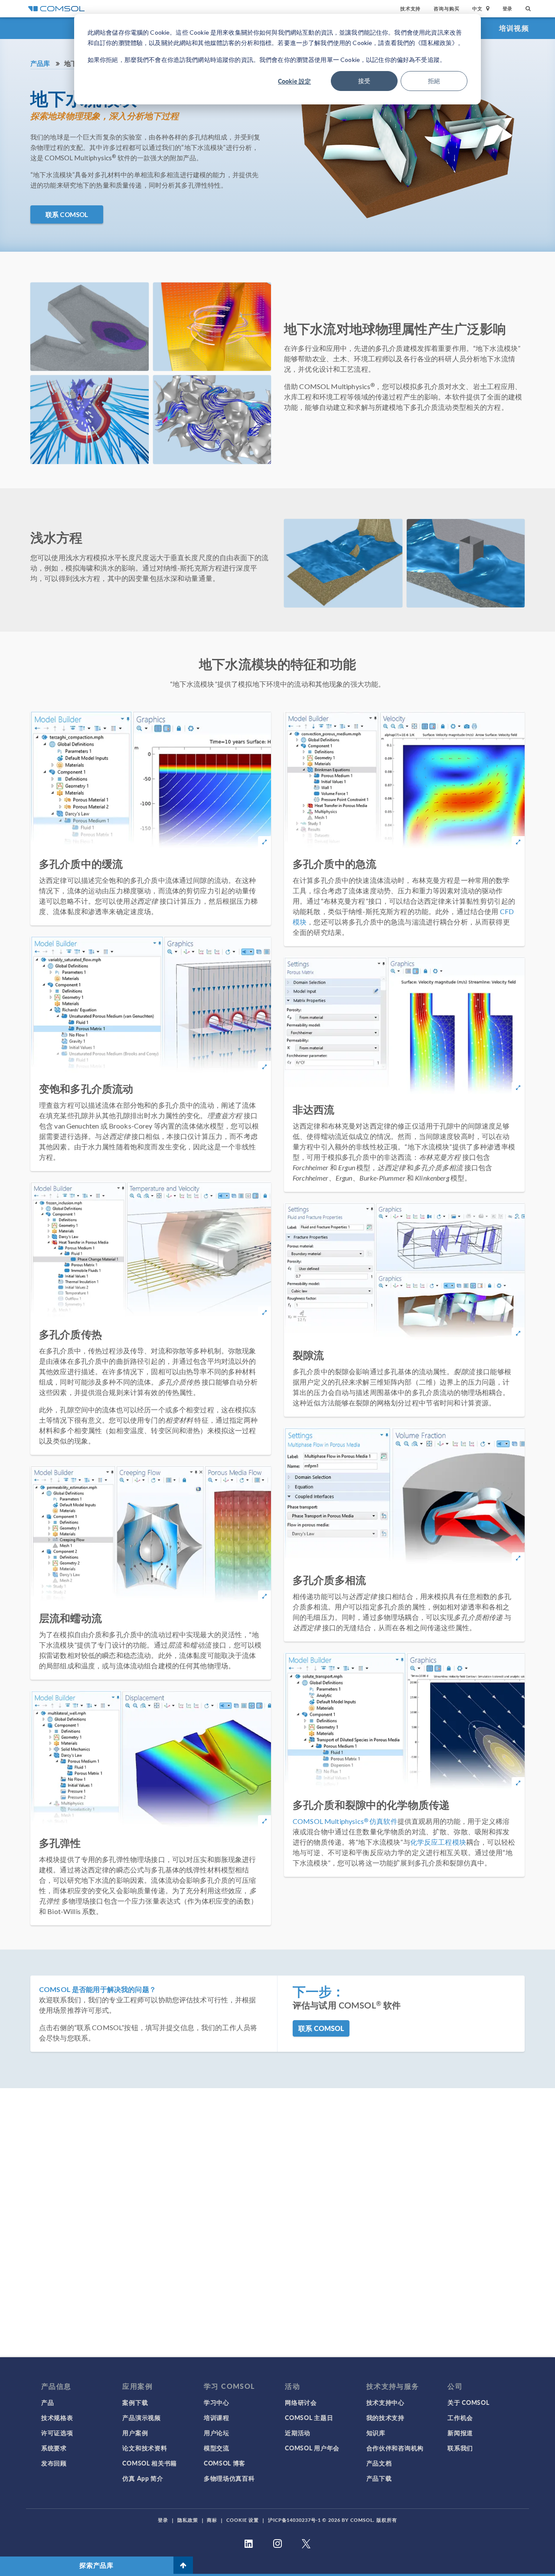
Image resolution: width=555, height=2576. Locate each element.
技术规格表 (57, 2417)
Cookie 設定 (294, 81)
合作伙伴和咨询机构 (395, 2448)
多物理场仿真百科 (229, 2478)
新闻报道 (460, 2433)
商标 (212, 2520)
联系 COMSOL (67, 214)
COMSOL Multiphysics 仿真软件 (345, 1821)
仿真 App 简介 (143, 2478)
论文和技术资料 (145, 2448)
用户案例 (135, 2433)
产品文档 (379, 2463)
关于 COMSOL (468, 2402)
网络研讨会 (301, 2402)
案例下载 (135, 2402)
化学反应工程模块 (438, 1842)
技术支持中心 (385, 2402)
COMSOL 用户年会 (312, 2448)
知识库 (376, 2433)
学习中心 (217, 2402)
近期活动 (298, 2433)
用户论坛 (217, 2433)
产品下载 (379, 2478)
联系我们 (460, 2448)
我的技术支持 (385, 2417)
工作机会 (460, 2417)
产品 (47, 2402)
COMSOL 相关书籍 (150, 2463)
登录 (508, 8)
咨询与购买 (446, 8)
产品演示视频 (141, 2417)
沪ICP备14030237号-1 (294, 2520)
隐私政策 (188, 2520)
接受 (364, 81)
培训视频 (514, 28)
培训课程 (217, 2417)
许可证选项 (57, 2433)
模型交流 (217, 2448)
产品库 (40, 63)
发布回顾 (54, 2463)
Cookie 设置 (243, 2520)
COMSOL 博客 (225, 2463)
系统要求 (54, 2448)
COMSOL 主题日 (309, 2417)
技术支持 (410, 8)
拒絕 (434, 81)
